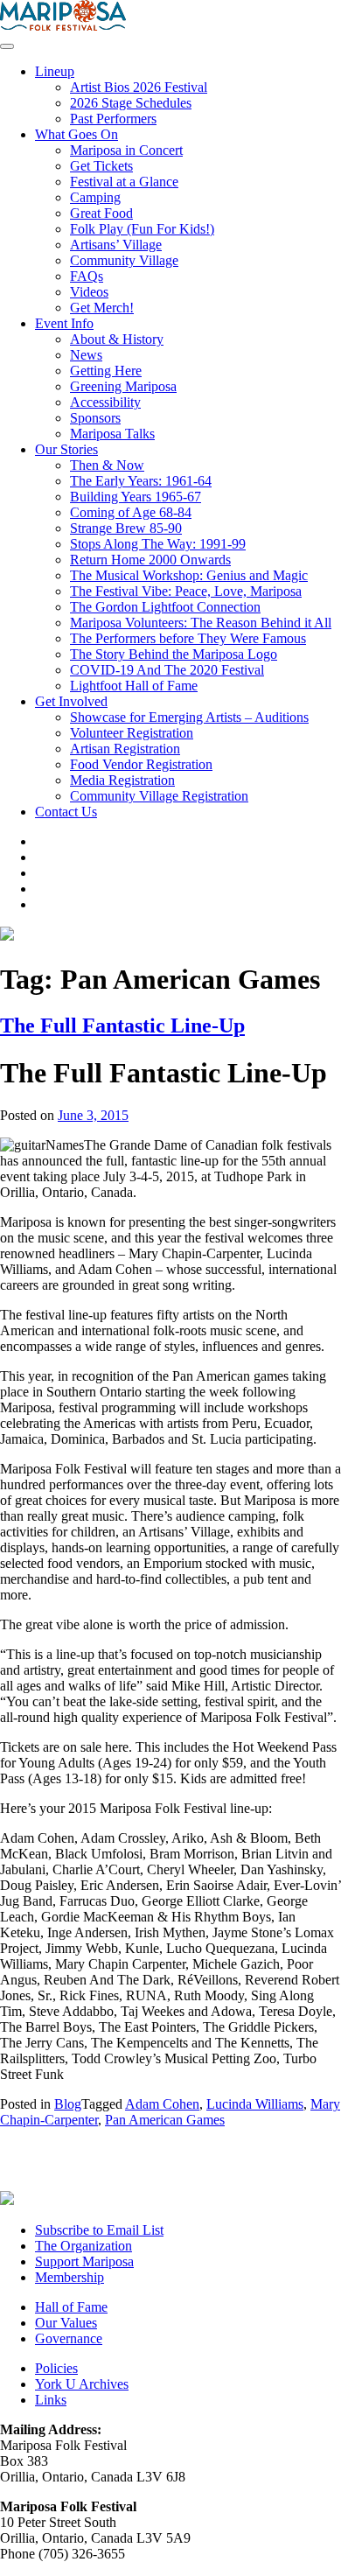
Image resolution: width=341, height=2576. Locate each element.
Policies (56, 2368)
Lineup (55, 71)
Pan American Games (165, 2120)
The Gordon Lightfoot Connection (165, 607)
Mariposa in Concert (126, 150)
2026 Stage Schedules (131, 103)
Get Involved (71, 701)
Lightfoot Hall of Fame (134, 686)
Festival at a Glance (124, 182)
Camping (95, 197)
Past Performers (113, 119)
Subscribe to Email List (99, 2230)
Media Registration (122, 780)
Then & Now (107, 465)
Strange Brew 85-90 (126, 528)
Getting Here (106, 371)
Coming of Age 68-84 (131, 512)
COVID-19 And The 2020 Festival (167, 670)
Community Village (124, 260)
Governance (69, 2338)
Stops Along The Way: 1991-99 (158, 544)
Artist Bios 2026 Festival (139, 87)
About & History (117, 339)
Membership (70, 2277)
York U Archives (82, 2384)
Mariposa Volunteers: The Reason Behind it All (201, 623)
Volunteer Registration (132, 733)
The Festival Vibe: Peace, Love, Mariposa (186, 591)
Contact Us (66, 812)
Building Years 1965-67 (136, 497)
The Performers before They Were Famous (188, 638)
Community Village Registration (159, 796)
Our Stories (66, 449)
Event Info (64, 323)
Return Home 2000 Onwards (150, 560)
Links (51, 2400)
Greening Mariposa (123, 386)
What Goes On (77, 134)
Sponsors (95, 418)
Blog (68, 2104)
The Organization (84, 2246)
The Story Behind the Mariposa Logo (174, 654)
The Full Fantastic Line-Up (122, 1025)
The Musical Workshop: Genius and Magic (189, 575)
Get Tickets (101, 166)
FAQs (87, 276)
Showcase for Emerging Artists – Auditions (189, 717)
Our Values (66, 2323)
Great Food (101, 213)
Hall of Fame (71, 2307)
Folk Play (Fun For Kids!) (142, 229)
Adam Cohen (162, 2104)
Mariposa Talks (112, 434)
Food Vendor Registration (141, 764)
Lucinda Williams (255, 2104)
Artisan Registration (125, 749)
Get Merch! (102, 308)
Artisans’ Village (116, 245)
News (86, 355)
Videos (89, 292)
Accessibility (105, 402)
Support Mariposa (84, 2261)
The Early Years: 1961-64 (141, 481)
